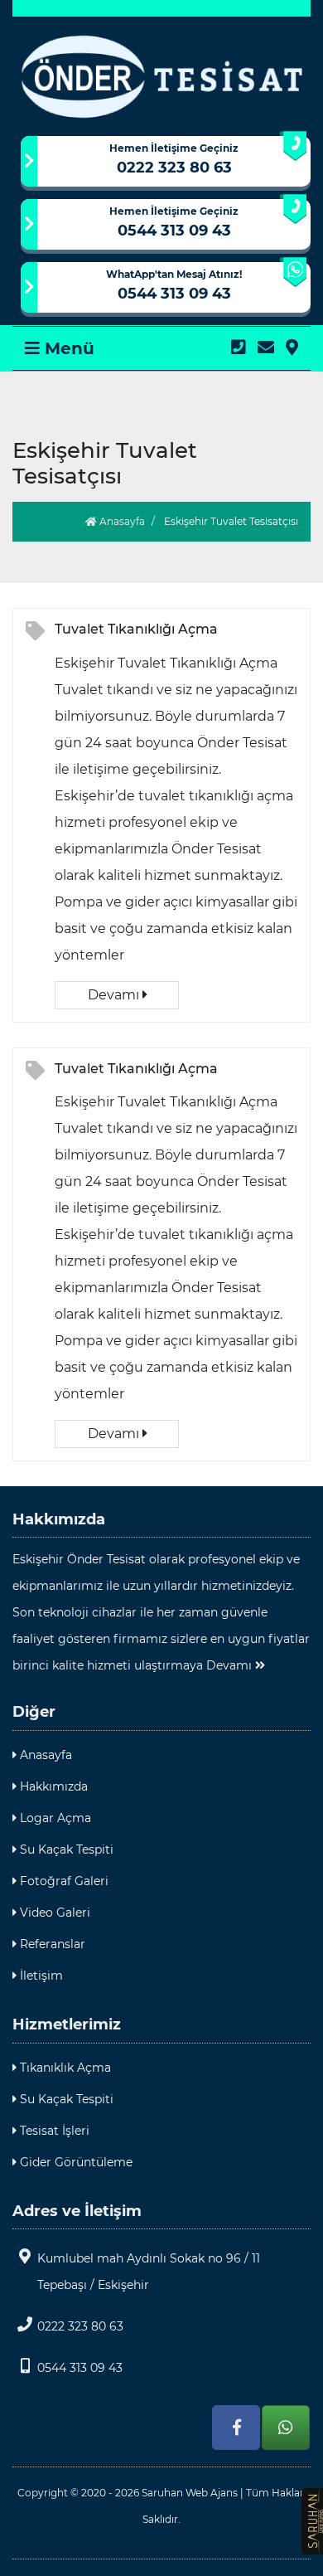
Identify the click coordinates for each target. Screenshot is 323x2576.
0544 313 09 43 (174, 231)
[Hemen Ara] (239, 348)
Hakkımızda (52, 1786)
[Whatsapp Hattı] (286, 2428)
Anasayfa (121, 521)
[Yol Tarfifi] (292, 348)
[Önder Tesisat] (161, 76)
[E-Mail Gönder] (266, 348)
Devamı (115, 995)
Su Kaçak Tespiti (65, 1849)
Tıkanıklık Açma (64, 2068)
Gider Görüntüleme (75, 2162)
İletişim (40, 1976)
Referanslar (51, 1944)
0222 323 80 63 (174, 168)
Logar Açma (54, 1818)
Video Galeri (53, 1913)
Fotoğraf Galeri (63, 1881)
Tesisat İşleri (53, 2131)
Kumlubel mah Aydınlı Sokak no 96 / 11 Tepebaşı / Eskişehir (149, 2272)
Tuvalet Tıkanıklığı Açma (136, 629)
